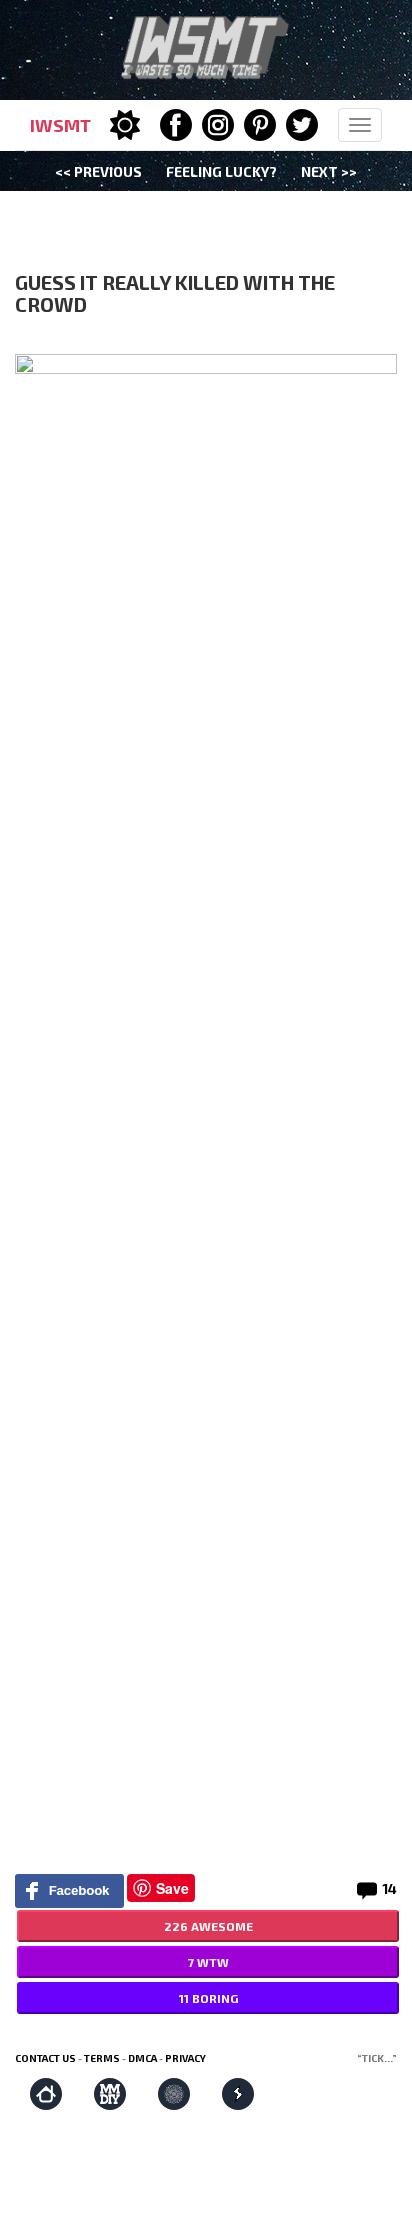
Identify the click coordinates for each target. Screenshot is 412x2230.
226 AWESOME (208, 1926)
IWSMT (60, 125)
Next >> (329, 171)
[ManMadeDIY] (110, 2094)
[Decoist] (46, 2094)
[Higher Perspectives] (174, 2094)
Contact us (45, 2058)
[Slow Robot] (238, 2094)
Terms (102, 2058)
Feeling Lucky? (221, 171)
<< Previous (98, 171)
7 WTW (208, 1962)
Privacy (185, 2058)
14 (389, 1888)
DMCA (142, 2058)
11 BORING (208, 1998)
